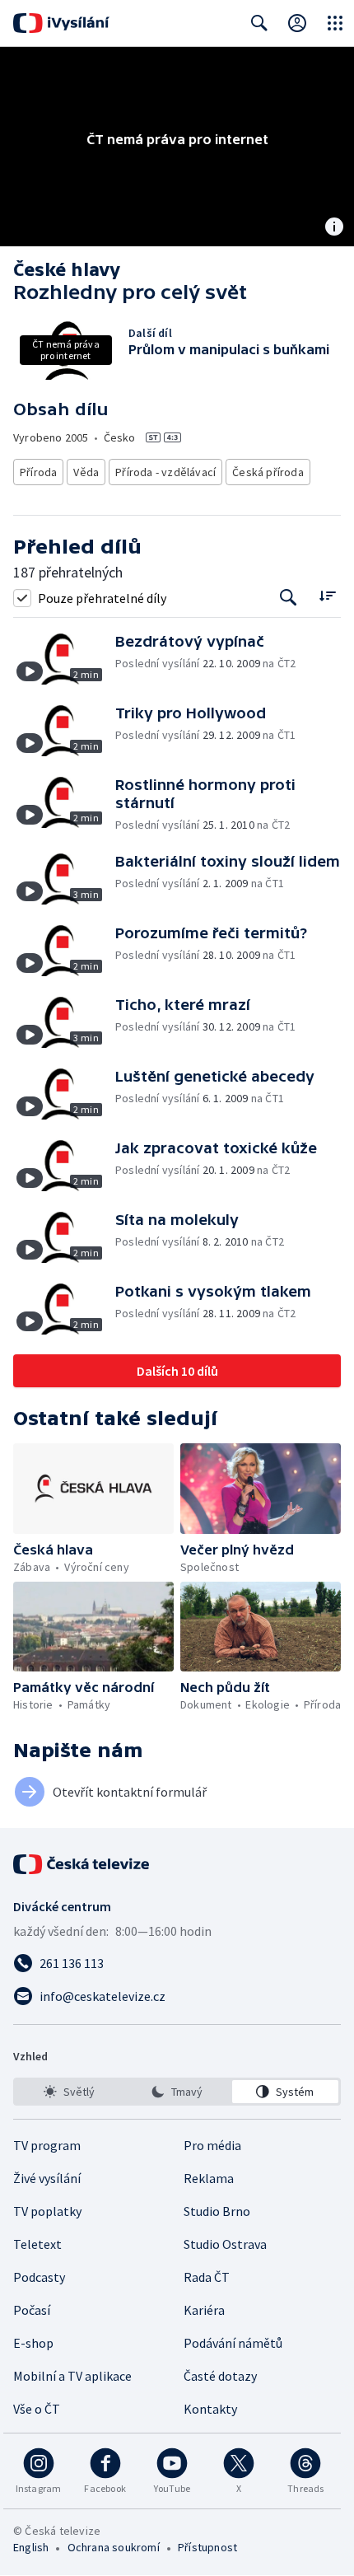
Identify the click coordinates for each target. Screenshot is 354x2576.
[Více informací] (334, 228)
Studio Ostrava (225, 2244)
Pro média (212, 2145)
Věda (86, 472)
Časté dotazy (220, 2376)
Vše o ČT (37, 2409)
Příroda (38, 472)
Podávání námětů (233, 2343)
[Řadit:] (327, 596)
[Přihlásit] (297, 23)
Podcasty (39, 2277)
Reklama (209, 2178)
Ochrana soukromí (114, 2547)
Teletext (37, 2244)
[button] (64, 659)
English (31, 2547)
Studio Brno (217, 2211)
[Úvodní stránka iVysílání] (61, 23)
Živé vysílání (47, 2178)
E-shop (33, 2343)
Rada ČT (207, 2277)
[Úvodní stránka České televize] (82, 1864)
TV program (47, 2145)
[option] (69, 2092)
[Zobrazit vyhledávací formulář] (259, 23)
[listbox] (177, 2092)
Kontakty (210, 2409)
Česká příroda (268, 472)
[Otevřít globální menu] (335, 23)
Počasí (32, 2310)
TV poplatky (47, 2211)
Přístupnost (207, 2547)
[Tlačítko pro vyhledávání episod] (289, 598)
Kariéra (204, 2310)
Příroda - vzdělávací (165, 472)
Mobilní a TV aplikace (72, 2376)
